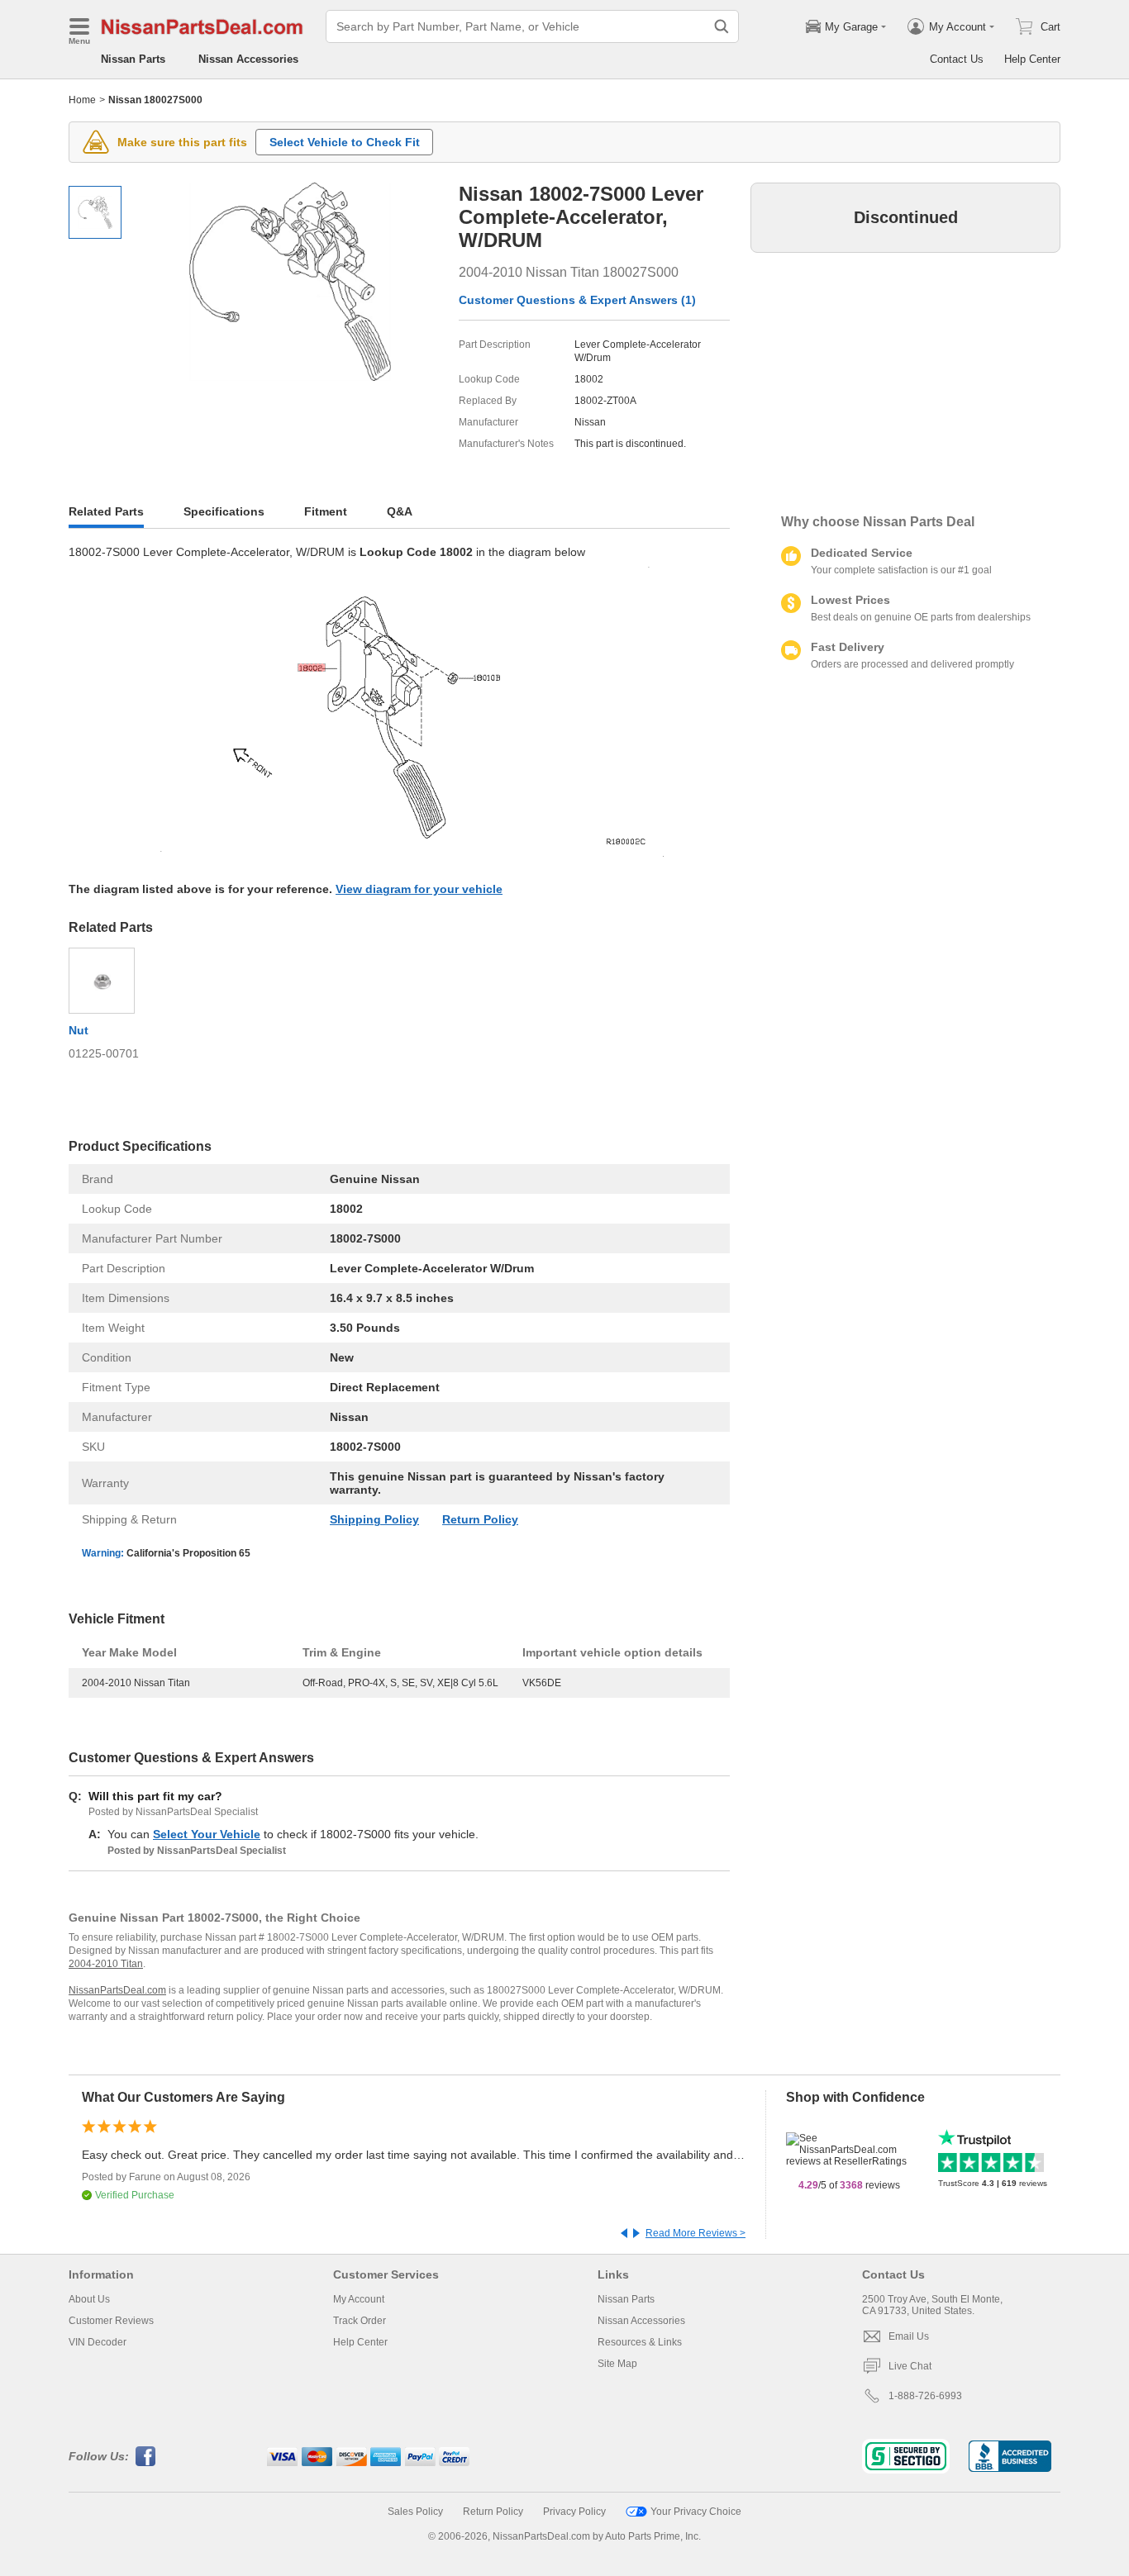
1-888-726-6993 (925, 2396)
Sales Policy (415, 2512)
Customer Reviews (111, 2321)
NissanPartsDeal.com (117, 1990)
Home (82, 100)
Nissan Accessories (248, 59)
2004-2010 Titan (106, 1964)
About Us (89, 2299)
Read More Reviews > (696, 2233)
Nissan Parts (133, 59)
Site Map (617, 2364)
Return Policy (480, 1519)
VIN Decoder (98, 2342)
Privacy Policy (574, 2512)
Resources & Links (640, 2342)
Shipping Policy (374, 1519)
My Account (359, 2299)
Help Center (1032, 59)
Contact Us (957, 59)
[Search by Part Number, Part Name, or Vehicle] (722, 26)
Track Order (360, 2321)
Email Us (909, 2336)
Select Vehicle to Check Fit (345, 142)
